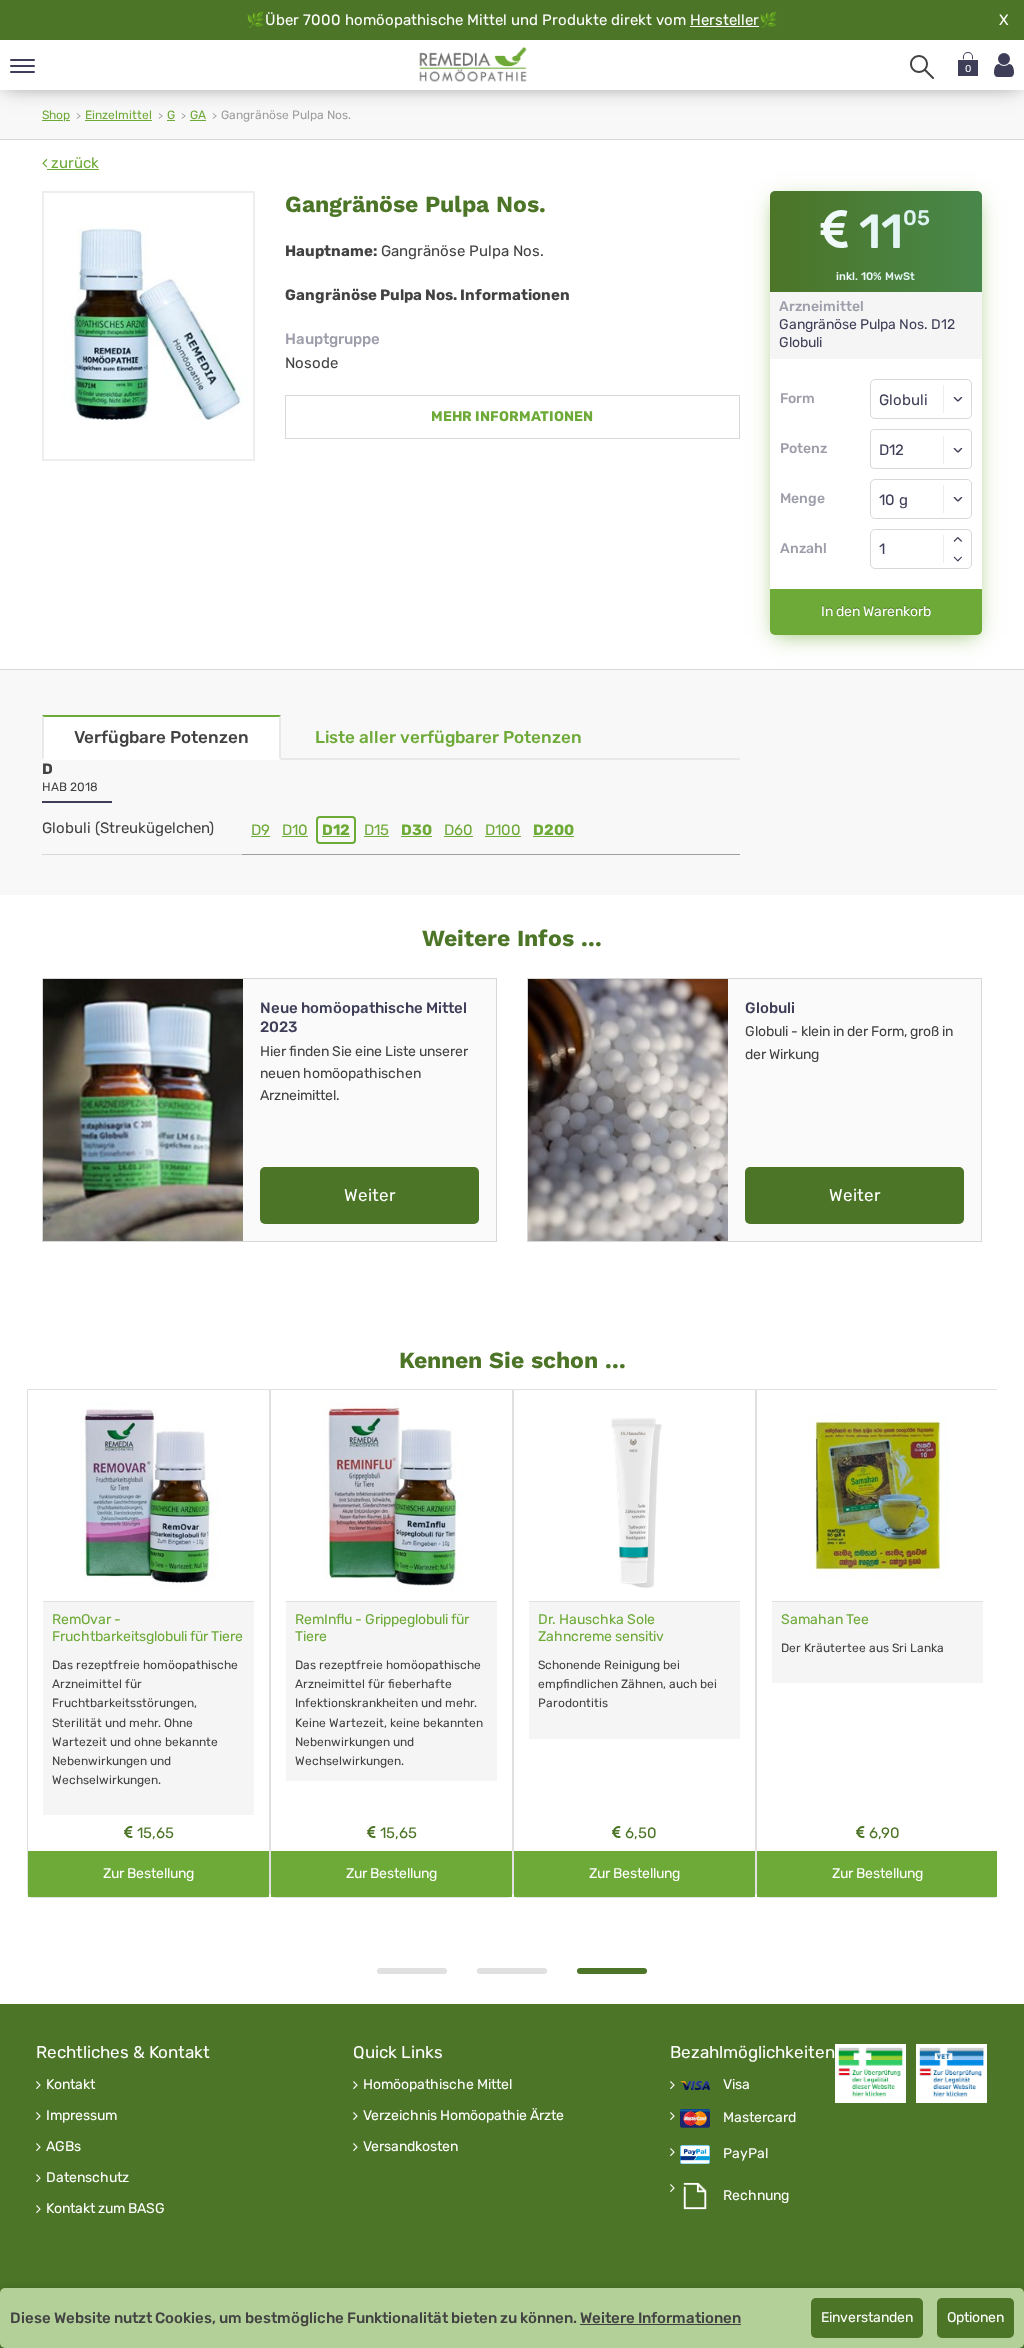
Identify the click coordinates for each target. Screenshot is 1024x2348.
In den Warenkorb (876, 611)
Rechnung (756, 2196)
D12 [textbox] (891, 450)
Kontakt (70, 2085)
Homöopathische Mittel (437, 2085)
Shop (56, 115)
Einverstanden (867, 2317)
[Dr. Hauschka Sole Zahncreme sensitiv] (634, 1495)
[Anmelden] (1004, 65)
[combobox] (921, 449)
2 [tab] (512, 1971)
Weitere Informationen (660, 2318)
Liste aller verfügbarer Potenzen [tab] (448, 737)
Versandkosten (410, 2147)
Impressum (81, 2116)
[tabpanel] (634, 1643)
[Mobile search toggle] (922, 67)
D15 (376, 830)
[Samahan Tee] (877, 1495)
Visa (736, 2085)
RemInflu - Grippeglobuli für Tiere (382, 1628)
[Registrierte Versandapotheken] (870, 2073)
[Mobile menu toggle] (22, 67)
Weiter (369, 1195)
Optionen (975, 2317)
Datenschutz (87, 2178)
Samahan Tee (825, 1619)
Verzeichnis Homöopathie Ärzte (463, 2116)
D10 (295, 830)
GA (198, 115)
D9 (260, 830)
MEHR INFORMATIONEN (512, 416)
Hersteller (724, 20)
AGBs (63, 2147)
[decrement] (958, 559)
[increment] (958, 539)
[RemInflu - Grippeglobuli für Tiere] (391, 1495)
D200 (553, 830)
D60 (458, 830)
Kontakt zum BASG (105, 2209)
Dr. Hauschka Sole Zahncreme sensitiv (601, 1628)
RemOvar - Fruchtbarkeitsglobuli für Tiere (147, 1628)
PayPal (745, 2154)
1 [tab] (412, 1971)
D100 (503, 830)
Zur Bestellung (148, 1873)
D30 (416, 830)
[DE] (473, 65)
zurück (73, 163)
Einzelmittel (118, 115)
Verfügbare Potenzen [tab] (161, 737)
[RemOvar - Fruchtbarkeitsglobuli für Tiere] (148, 1495)
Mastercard (759, 2118)
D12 (336, 830)
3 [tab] (612, 1971)
